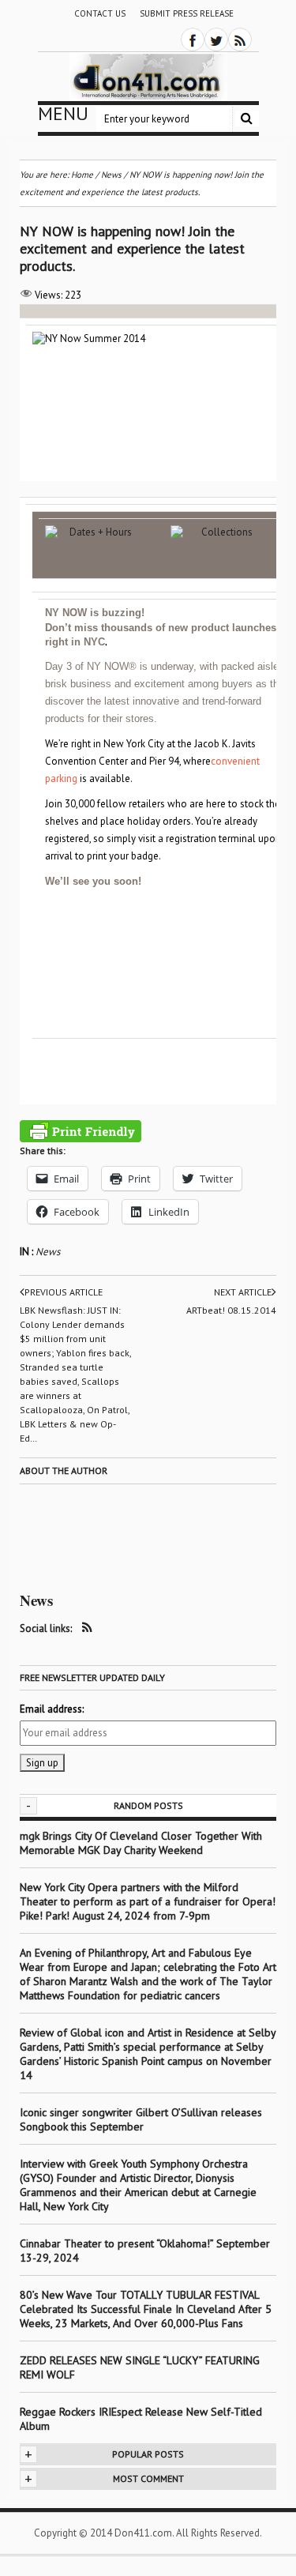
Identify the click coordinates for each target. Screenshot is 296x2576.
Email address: (52, 1709)
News (48, 1252)
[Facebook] (193, 39)
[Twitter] (216, 39)
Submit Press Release (187, 13)
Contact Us (100, 13)
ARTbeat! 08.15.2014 (231, 1310)
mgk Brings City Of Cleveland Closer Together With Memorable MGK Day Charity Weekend (141, 1843)
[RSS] (240, 39)
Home (82, 175)
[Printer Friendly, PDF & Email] (81, 1131)
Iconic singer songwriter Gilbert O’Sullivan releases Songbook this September (141, 2119)
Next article (243, 1292)
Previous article (64, 1292)
